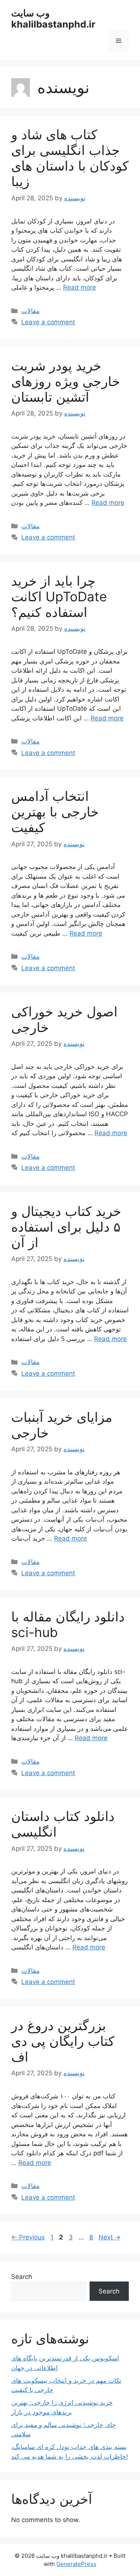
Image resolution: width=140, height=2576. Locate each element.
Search (22, 2277)
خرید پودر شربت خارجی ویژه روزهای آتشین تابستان (66, 381)
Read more (80, 287)
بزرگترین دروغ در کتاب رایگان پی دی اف (63, 2041)
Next (110, 2237)
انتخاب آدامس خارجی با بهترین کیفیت (55, 812)
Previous (28, 2237)
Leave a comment (48, 322)
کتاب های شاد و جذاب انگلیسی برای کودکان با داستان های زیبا (70, 158)
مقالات (30, 311)
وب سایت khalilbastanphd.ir (53, 19)
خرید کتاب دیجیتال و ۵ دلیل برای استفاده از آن (66, 1227)
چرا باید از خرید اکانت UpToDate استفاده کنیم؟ (59, 596)
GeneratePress (76, 2564)
